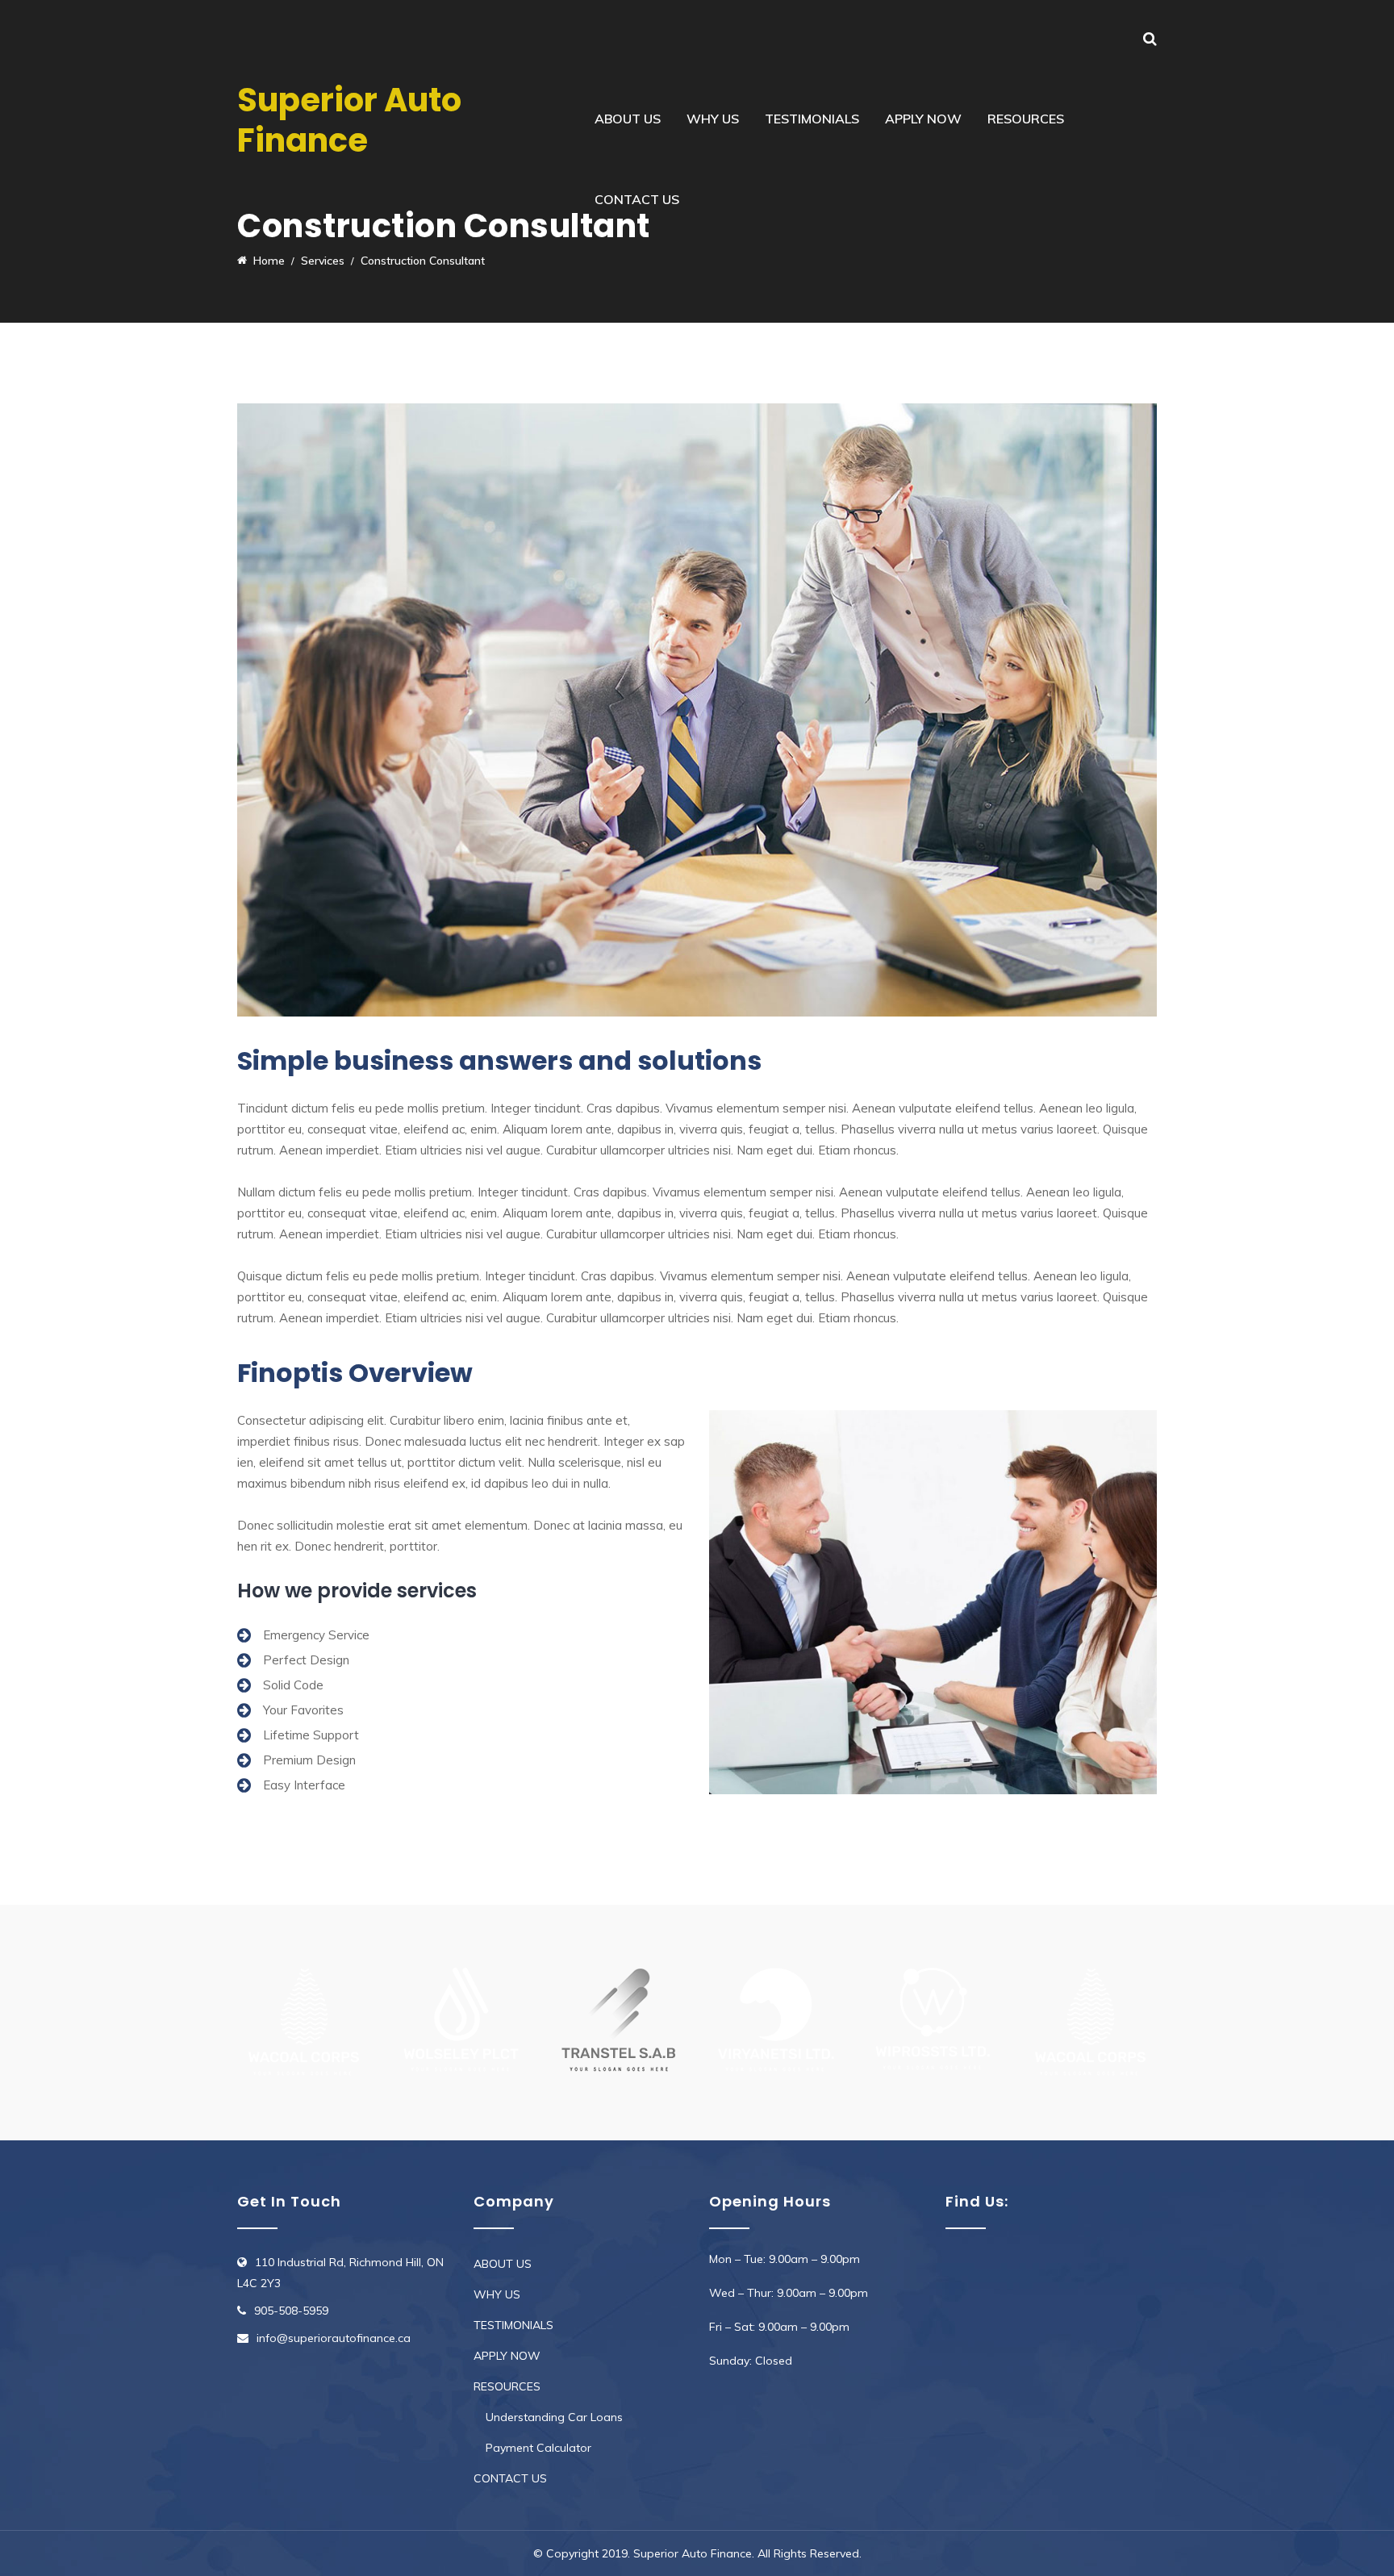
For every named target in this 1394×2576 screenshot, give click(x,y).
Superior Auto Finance (349, 120)
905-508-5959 (291, 2311)
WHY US (713, 119)
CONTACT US (637, 199)
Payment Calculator (538, 2448)
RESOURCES (1026, 119)
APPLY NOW (923, 119)
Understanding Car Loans (554, 2417)
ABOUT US (628, 119)
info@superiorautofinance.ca (334, 2338)
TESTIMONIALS (812, 119)
